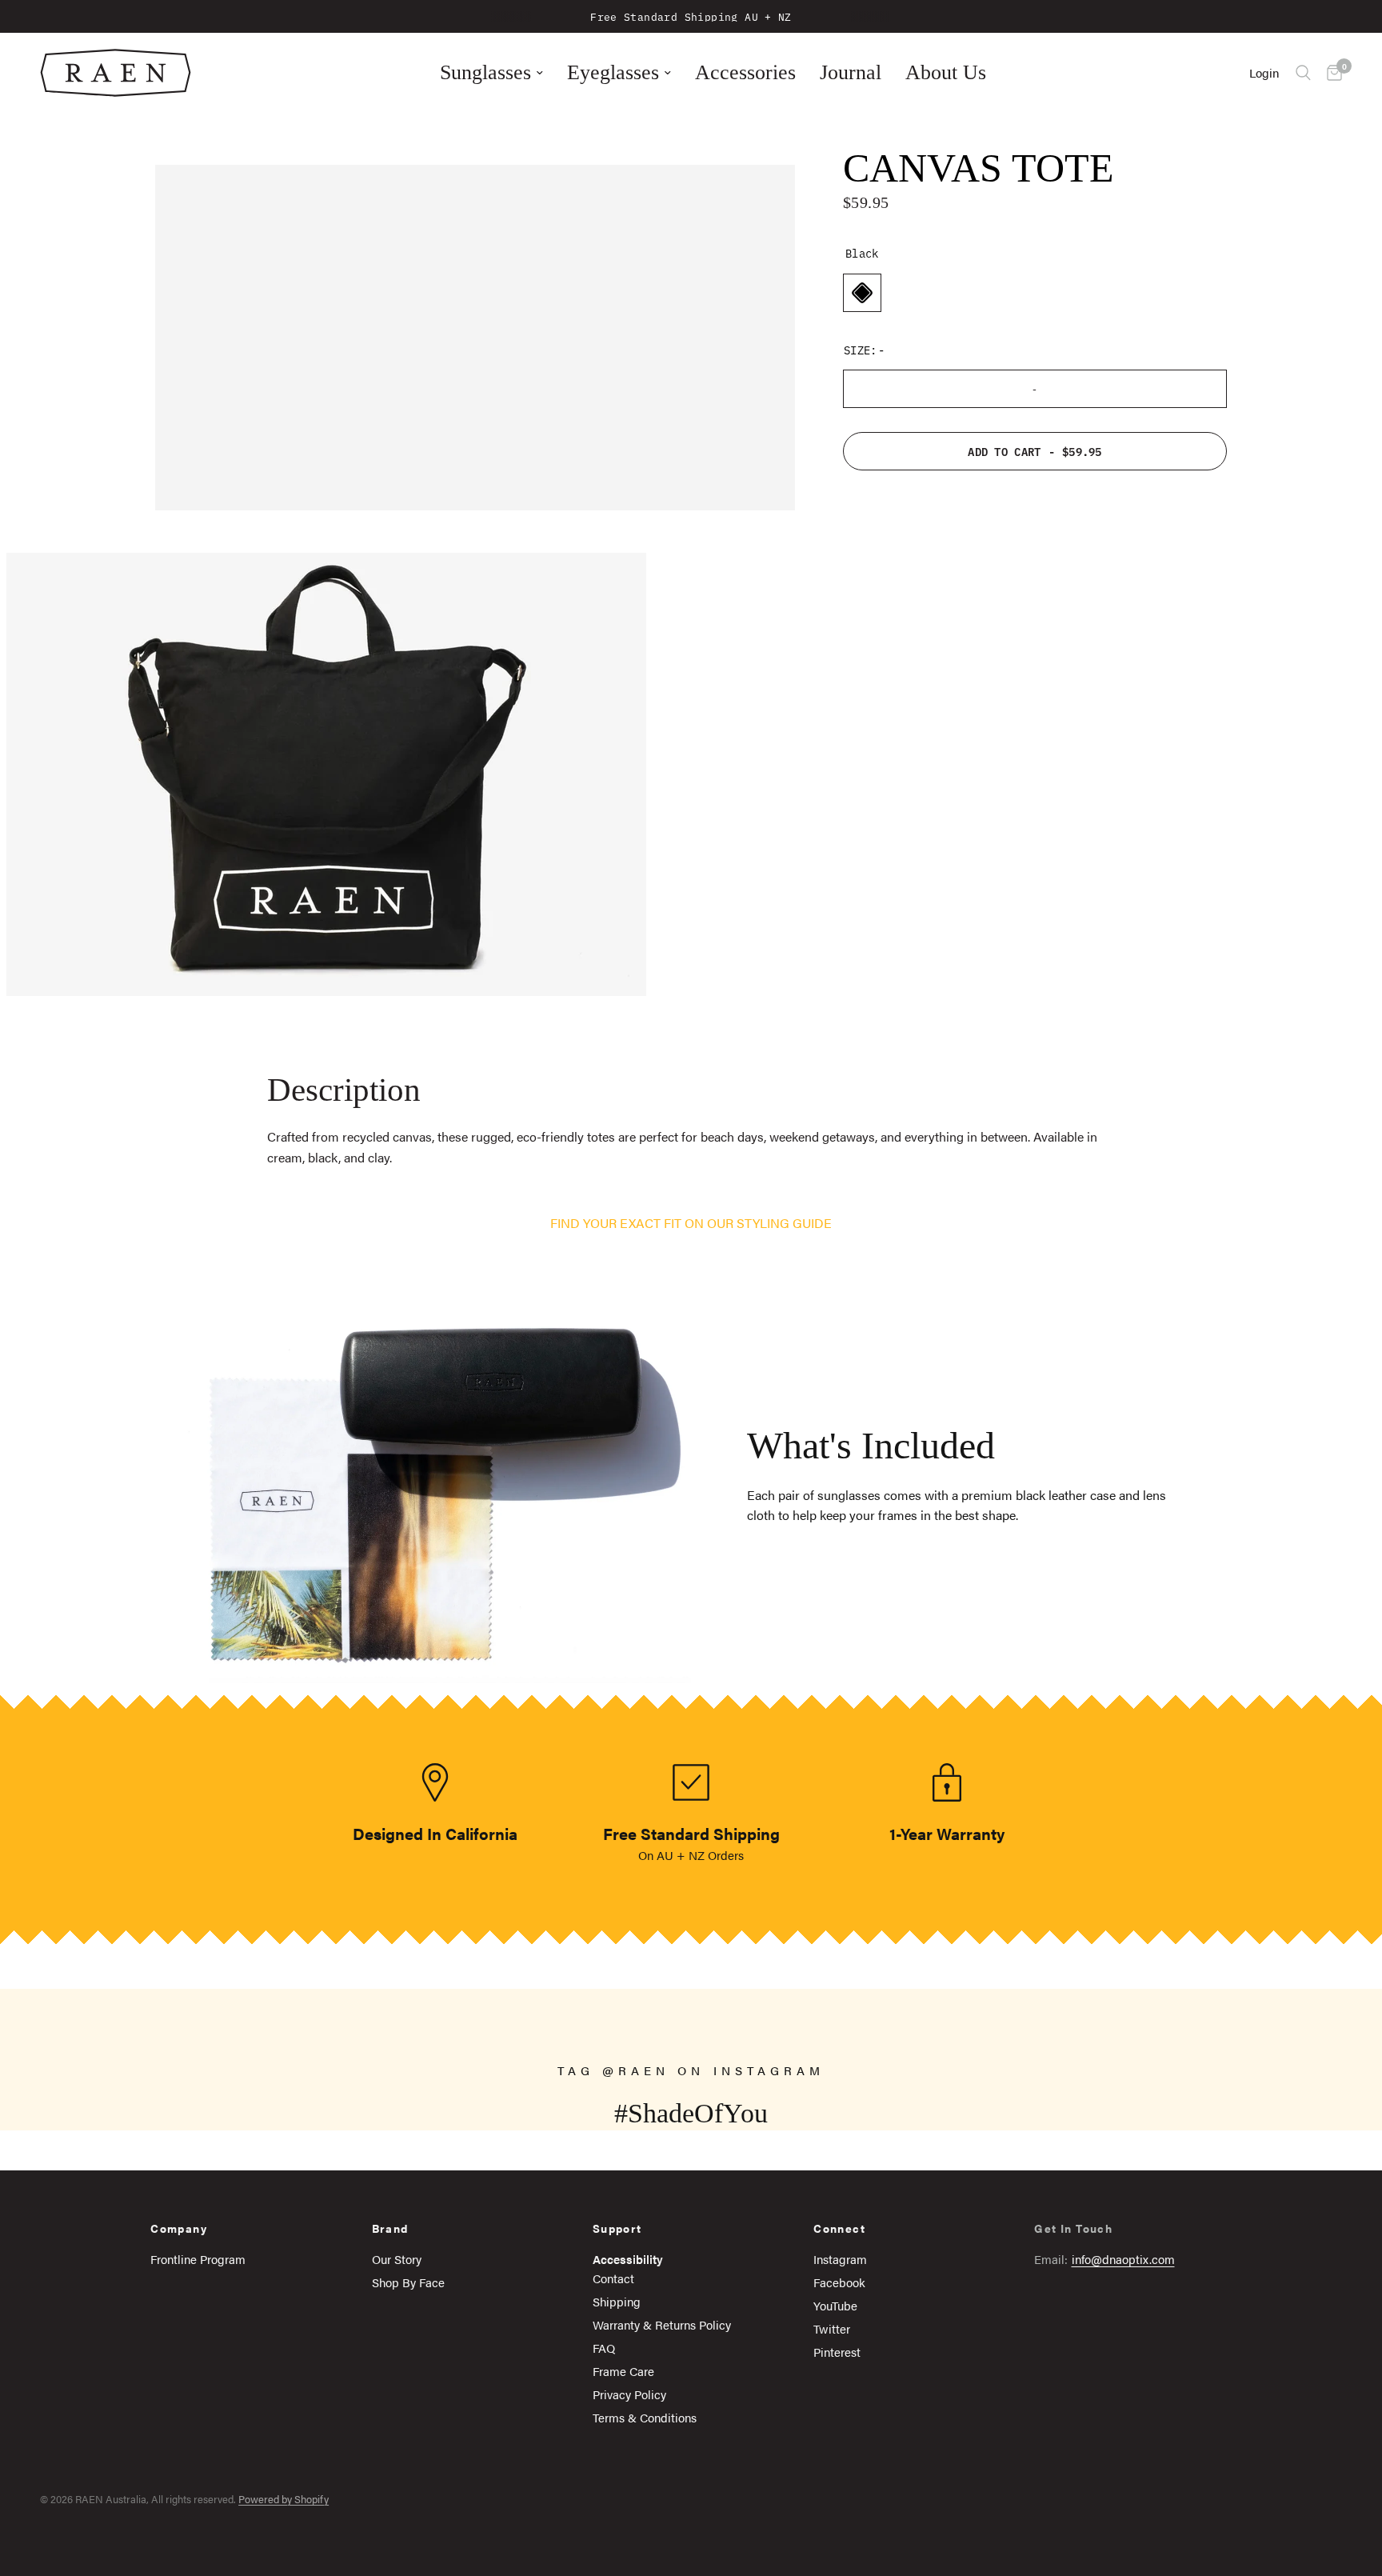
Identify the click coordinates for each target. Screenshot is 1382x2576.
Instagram (840, 2259)
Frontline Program (198, 2259)
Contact (613, 2278)
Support (617, 2228)
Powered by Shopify (284, 2499)
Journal (851, 72)
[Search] (1303, 73)
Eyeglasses (613, 72)
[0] (1330, 73)
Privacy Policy (629, 2394)
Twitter (832, 2328)
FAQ (604, 2348)
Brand (390, 2228)
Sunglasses (485, 72)
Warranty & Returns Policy (662, 2324)
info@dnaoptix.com (1123, 2259)
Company (179, 2228)
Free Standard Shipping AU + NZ (691, 16)
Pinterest (837, 2352)
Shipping (617, 2301)
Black (862, 293)
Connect (839, 2228)
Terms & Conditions (645, 2417)
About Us (946, 72)
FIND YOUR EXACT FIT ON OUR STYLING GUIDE (691, 1223)
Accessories (745, 72)
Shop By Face (408, 2282)
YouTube (835, 2305)
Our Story (397, 2259)
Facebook (839, 2282)
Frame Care (623, 2371)
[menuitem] (491, 73)
